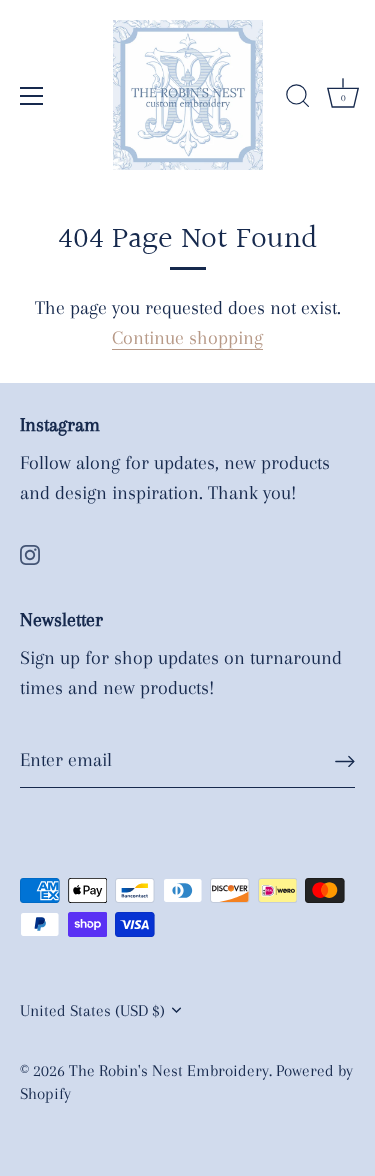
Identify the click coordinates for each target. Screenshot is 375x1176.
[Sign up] (345, 760)
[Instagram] (30, 553)
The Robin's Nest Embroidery (169, 1070)
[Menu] (32, 96)
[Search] (298, 99)
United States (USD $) (92, 1010)
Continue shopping (187, 338)
